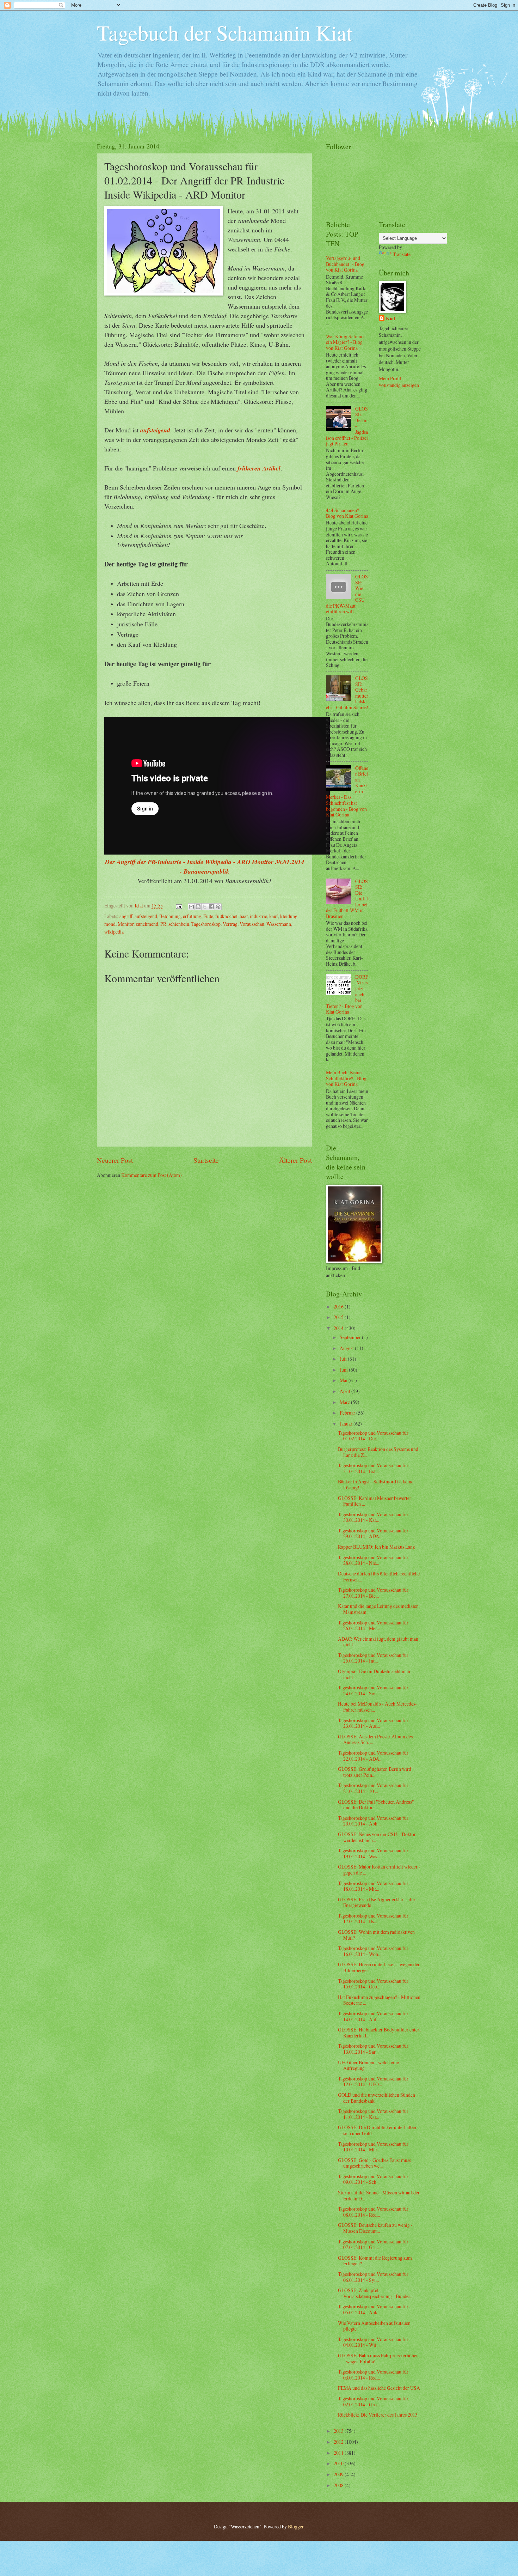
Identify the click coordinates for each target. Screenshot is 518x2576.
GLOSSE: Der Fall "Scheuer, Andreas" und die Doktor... (376, 1805)
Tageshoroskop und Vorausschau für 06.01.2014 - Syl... (373, 2277)
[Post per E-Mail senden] (179, 906)
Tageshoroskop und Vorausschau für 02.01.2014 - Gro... (373, 2401)
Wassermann (279, 924)
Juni (344, 1370)
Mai (344, 1380)
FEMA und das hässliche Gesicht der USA (379, 2388)
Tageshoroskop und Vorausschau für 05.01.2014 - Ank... (373, 2309)
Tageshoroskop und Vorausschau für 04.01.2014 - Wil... (373, 2342)
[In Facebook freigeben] (211, 907)
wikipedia (114, 932)
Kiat (391, 319)
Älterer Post (295, 1160)
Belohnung (170, 916)
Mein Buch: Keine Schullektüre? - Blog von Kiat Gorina (346, 1078)
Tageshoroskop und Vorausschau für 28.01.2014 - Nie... (373, 1560)
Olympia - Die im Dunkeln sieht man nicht (374, 1674)
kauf (274, 916)
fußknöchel (226, 916)
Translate (402, 254)
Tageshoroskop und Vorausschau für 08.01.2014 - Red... (373, 2212)
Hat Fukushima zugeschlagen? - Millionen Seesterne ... (379, 2000)
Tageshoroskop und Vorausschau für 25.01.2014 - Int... (373, 1658)
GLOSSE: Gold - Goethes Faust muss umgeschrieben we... (374, 2163)
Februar (348, 1413)
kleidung (289, 916)
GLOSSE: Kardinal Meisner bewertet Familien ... (374, 1501)
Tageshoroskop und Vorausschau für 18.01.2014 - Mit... (373, 1886)
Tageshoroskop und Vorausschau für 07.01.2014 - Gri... (373, 2244)
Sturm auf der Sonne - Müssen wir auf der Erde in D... (379, 2195)
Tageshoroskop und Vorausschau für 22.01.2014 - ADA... (373, 1756)
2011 (339, 2453)
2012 (339, 2442)
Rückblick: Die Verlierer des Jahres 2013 (378, 2415)
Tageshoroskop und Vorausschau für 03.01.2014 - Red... (373, 2375)
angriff (126, 916)
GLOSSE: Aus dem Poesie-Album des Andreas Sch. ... (375, 1739)
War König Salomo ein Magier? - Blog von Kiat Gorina (345, 342)
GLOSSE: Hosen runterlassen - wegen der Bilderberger (379, 1967)
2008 (339, 2485)
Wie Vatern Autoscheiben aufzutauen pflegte (374, 2326)
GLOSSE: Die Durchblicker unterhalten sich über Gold (377, 2130)
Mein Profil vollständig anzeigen (399, 382)
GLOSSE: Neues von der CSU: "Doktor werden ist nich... (377, 1837)
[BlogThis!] (198, 907)
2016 (339, 1307)
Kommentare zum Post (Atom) (152, 1175)
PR (163, 924)
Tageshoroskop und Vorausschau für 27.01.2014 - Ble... (373, 1593)
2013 (339, 2431)
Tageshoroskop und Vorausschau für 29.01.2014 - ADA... (373, 1533)
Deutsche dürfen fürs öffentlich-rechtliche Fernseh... (379, 1576)
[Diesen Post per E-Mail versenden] (191, 907)
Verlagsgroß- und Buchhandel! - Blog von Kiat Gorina (345, 264)
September (351, 1337)
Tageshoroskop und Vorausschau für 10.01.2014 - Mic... (373, 2147)
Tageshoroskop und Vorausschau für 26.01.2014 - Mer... (373, 1626)
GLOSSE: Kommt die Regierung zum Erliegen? (375, 2261)
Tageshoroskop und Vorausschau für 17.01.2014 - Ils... (373, 1919)
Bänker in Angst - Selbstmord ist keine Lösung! (376, 1484)
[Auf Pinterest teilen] (218, 907)
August (347, 1348)
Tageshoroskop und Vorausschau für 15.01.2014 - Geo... (373, 1984)
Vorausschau (252, 924)
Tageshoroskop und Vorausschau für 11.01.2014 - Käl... (373, 2114)
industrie (258, 916)
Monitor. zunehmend (138, 924)
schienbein (179, 924)
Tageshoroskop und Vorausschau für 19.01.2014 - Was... (373, 1853)
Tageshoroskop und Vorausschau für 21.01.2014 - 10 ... (373, 1788)
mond (110, 924)
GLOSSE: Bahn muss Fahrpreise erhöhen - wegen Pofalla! (378, 2358)
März (345, 1402)
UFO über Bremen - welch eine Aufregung (368, 2065)
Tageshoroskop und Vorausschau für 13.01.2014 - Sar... (373, 2049)
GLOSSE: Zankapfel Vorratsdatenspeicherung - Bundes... (376, 2293)
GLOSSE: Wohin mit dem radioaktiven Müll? (376, 1935)
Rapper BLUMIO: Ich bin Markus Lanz (376, 1547)
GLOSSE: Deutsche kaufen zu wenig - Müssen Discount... (375, 2228)
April (346, 1391)
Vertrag (230, 924)
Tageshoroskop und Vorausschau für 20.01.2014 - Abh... (373, 1821)
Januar (347, 1424)
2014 (339, 1328)
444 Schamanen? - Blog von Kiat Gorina (347, 513)
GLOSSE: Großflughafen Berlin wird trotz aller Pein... (375, 1772)
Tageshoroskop (206, 924)
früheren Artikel (259, 468)
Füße (208, 916)
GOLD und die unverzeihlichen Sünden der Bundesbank (377, 2098)
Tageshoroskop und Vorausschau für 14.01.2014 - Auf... (373, 2016)
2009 (339, 2474)
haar (244, 916)
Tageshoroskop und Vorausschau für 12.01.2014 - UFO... (373, 2082)
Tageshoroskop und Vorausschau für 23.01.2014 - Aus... (373, 1723)
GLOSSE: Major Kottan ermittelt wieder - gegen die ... (379, 1870)
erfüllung (192, 916)
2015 (339, 1317)
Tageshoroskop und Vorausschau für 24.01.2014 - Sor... (373, 1690)
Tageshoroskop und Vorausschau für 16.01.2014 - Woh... (373, 1951)
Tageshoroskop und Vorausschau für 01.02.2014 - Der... (373, 1436)
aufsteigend (155, 430)
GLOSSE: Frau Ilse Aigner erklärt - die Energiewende (376, 1902)
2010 (339, 2463)
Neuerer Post (115, 1160)
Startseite (206, 1160)
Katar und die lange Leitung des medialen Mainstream (378, 1609)
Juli (344, 1359)
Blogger (296, 2526)
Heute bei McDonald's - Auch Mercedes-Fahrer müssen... (377, 1707)
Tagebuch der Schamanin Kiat (225, 32)
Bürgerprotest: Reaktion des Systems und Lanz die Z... (378, 1452)
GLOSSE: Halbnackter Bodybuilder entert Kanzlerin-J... (379, 2033)
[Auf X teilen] (205, 907)
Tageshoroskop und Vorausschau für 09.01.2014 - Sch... (373, 2179)
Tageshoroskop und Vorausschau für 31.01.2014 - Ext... (373, 1468)
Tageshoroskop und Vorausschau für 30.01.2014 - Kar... (373, 1517)
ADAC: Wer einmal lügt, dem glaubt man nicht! (378, 1642)
